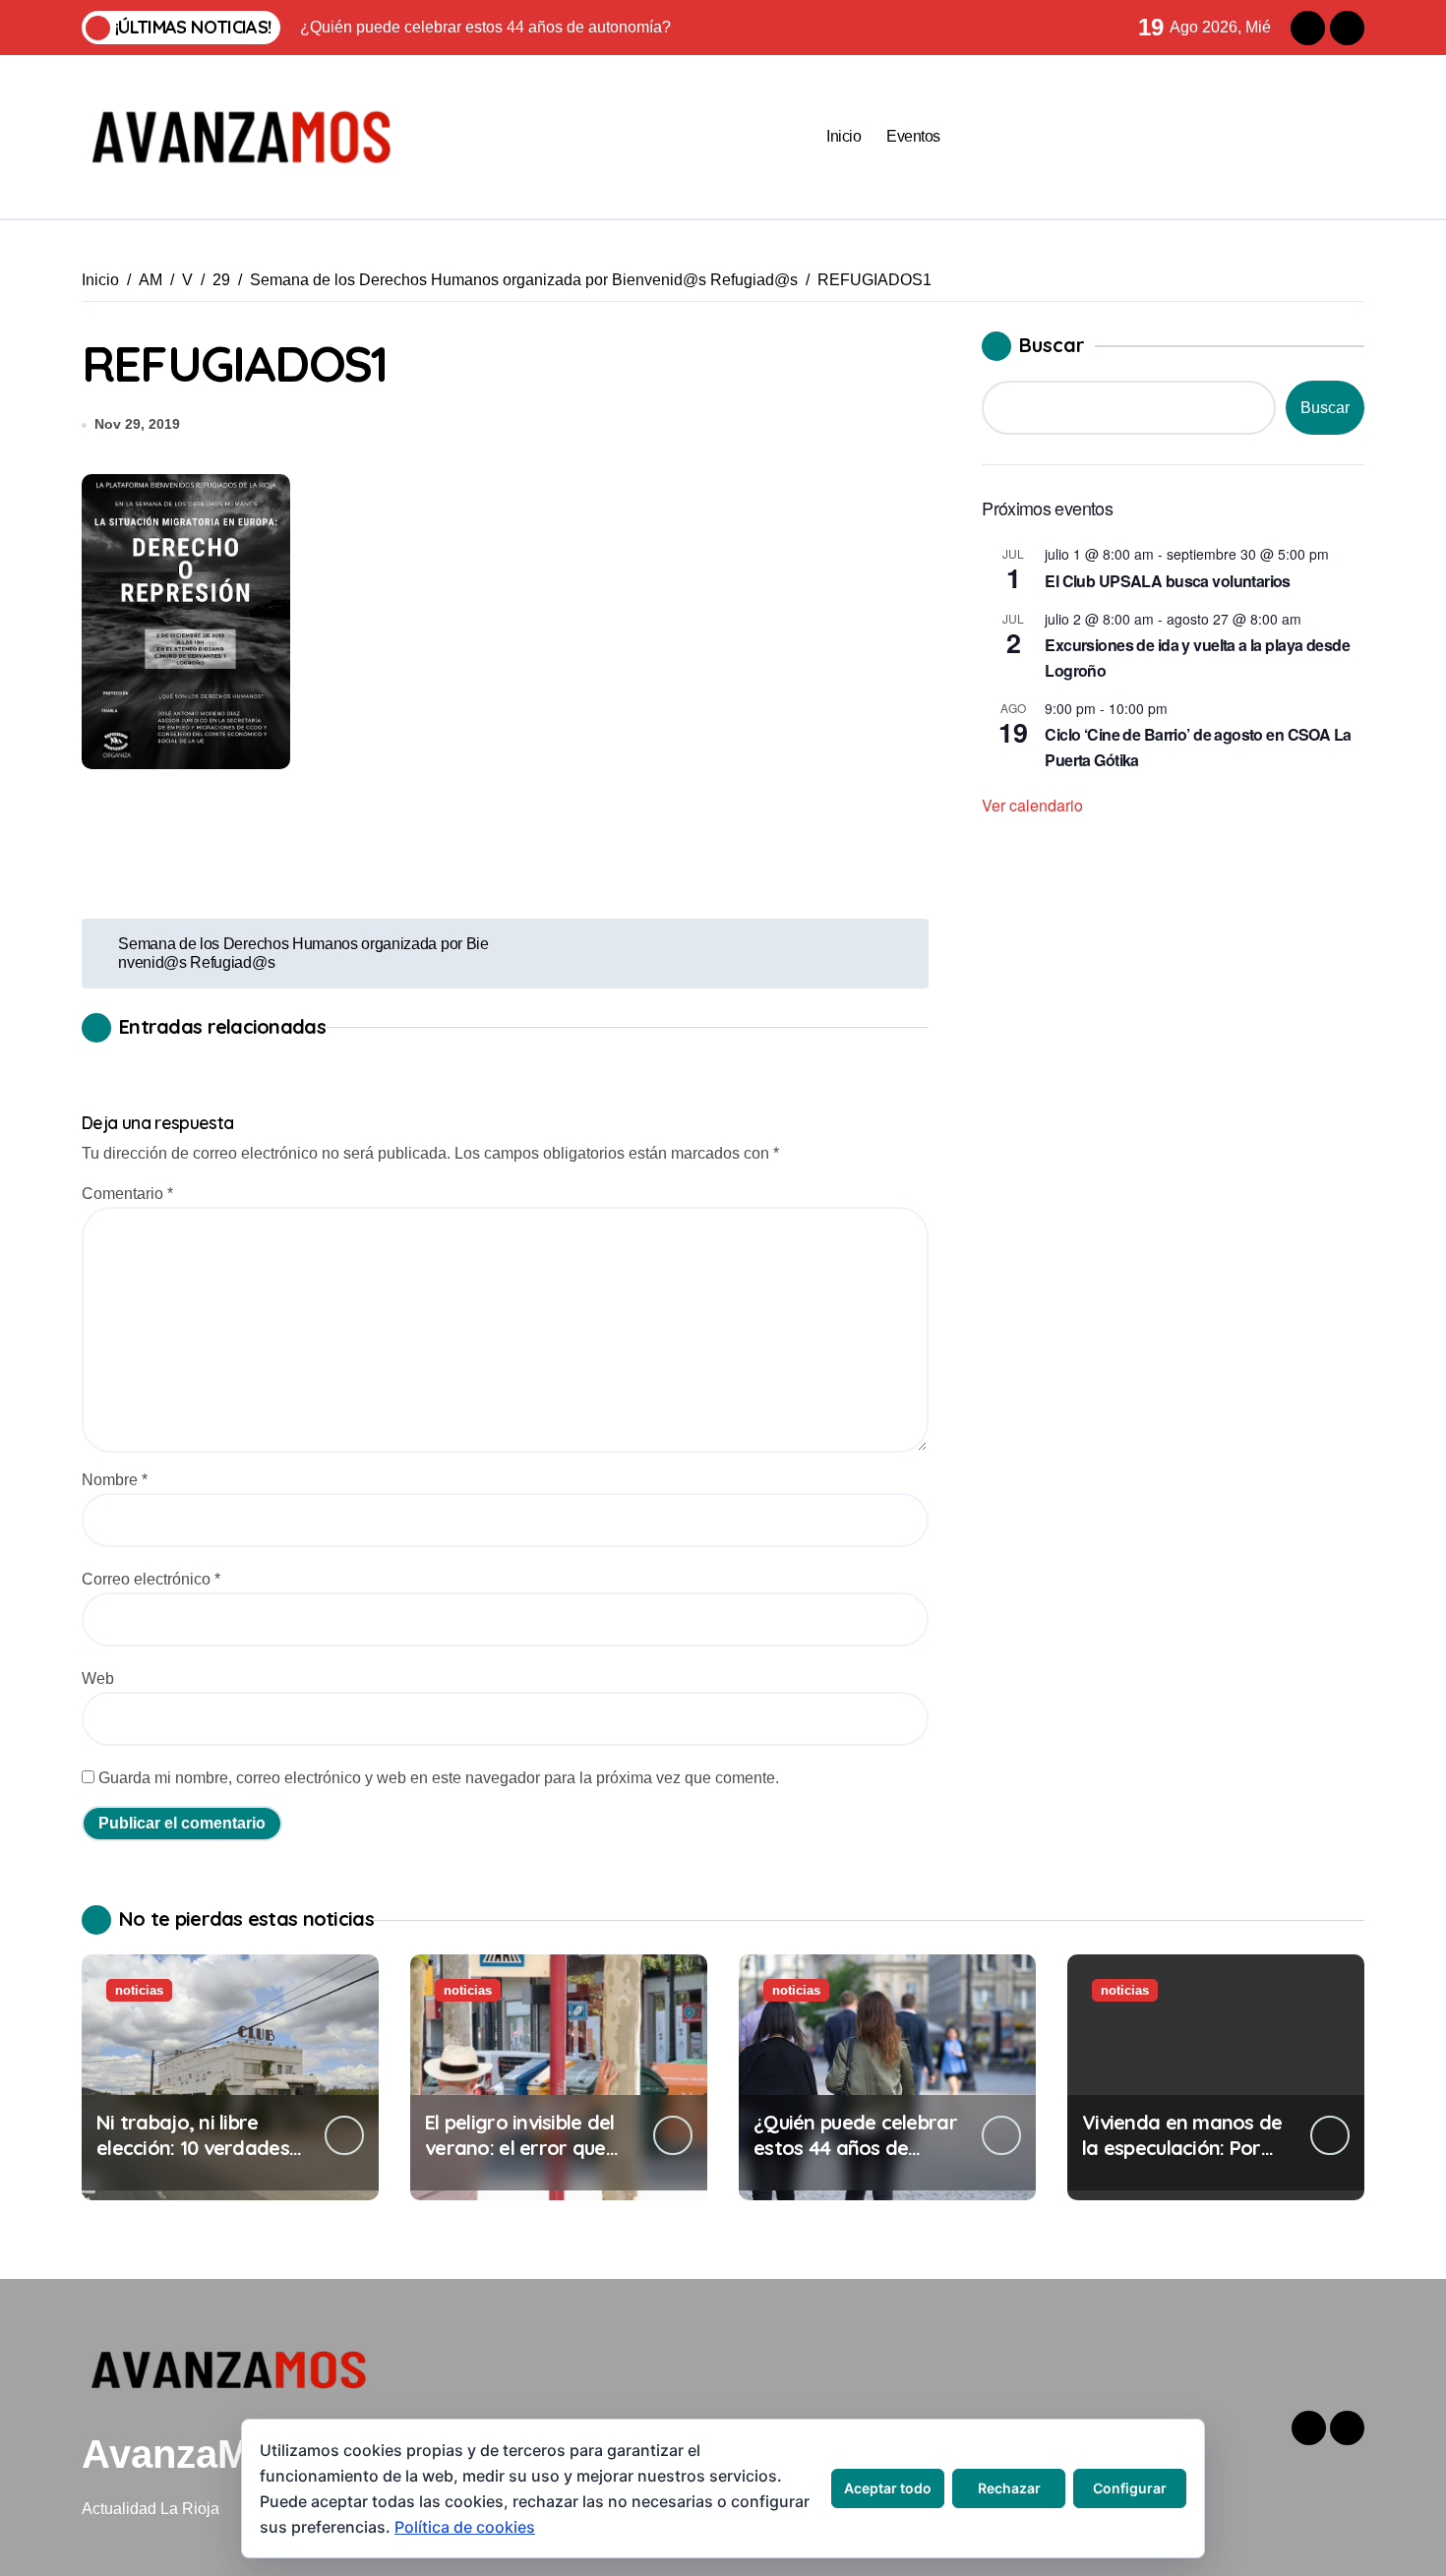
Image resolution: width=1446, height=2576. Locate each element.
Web (98, 1678)
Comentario (127, 1194)
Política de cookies (465, 2527)
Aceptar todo (888, 2488)
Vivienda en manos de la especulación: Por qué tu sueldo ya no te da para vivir (1182, 2160)
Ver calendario (1032, 805)
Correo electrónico (151, 1579)
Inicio (843, 136)
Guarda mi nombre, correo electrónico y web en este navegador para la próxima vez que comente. (439, 1778)
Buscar (1052, 345)
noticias (139, 1990)
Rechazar (1009, 2488)
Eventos (913, 136)
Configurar (1130, 2488)
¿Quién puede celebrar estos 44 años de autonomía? (855, 2148)
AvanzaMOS (194, 2454)
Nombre (115, 1480)
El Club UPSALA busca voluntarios (1168, 581)
